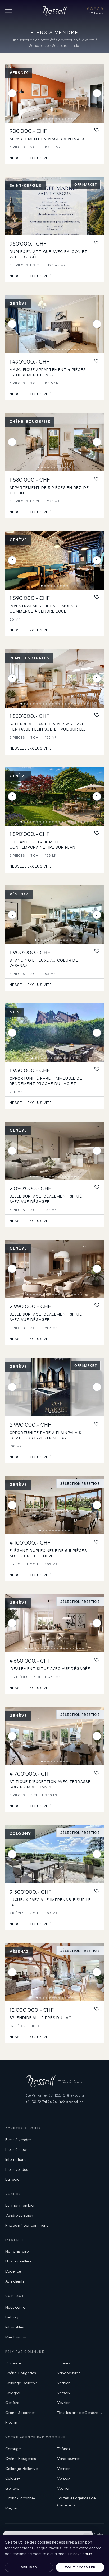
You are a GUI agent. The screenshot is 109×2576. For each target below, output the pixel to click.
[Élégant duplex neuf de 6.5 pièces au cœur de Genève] (54, 1505)
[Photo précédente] (12, 93)
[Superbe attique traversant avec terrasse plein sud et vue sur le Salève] (54, 678)
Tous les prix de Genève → (80, 2413)
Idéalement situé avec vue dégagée (50, 1669)
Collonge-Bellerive (21, 2383)
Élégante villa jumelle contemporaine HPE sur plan (42, 845)
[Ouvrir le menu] (9, 11)
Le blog (12, 2317)
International (16, 2159)
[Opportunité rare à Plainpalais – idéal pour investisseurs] (54, 1387)
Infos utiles (15, 2327)
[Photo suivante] (97, 93)
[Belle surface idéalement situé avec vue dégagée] (54, 1151)
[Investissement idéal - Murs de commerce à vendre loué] (54, 560)
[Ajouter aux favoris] (97, 130)
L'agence (13, 2271)
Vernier (63, 2383)
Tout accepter (80, 2567)
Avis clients (15, 2281)
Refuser (29, 2567)
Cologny (13, 2393)
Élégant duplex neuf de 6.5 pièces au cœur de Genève (48, 1553)
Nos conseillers (18, 2261)
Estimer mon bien (20, 2205)
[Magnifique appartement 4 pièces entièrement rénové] (54, 324)
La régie (12, 2179)
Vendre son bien (19, 2215)
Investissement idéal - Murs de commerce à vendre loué (45, 608)
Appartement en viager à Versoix (47, 139)
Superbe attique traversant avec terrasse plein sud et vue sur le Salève (48, 729)
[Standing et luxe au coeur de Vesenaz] (54, 915)
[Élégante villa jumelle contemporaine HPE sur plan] (54, 796)
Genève (12, 2403)
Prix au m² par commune (27, 2225)
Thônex (64, 2363)
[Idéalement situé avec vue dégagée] (54, 1623)
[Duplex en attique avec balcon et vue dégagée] (54, 206)
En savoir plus (80, 2554)
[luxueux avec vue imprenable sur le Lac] (54, 1854)
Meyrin (11, 2422)
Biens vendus (17, 2169)
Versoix (64, 2393)
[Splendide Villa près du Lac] (54, 1972)
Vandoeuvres (69, 2373)
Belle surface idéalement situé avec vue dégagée (46, 1199)
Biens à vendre (18, 2140)
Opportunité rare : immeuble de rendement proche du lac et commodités (46, 1083)
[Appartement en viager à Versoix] (54, 93)
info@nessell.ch (71, 2102)
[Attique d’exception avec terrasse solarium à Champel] (54, 1736)
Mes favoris (16, 2337)
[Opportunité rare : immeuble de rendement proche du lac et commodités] (54, 1033)
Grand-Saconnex (20, 2413)
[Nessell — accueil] (54, 11)
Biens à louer (16, 2149)
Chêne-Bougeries (21, 2373)
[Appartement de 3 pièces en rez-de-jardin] (54, 442)
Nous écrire (15, 2307)
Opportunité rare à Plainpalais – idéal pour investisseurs (47, 1435)
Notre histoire (17, 2251)
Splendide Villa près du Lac (41, 2018)
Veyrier (63, 2403)
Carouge (13, 2363)
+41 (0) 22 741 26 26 (41, 2102)
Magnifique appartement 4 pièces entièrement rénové (48, 372)
